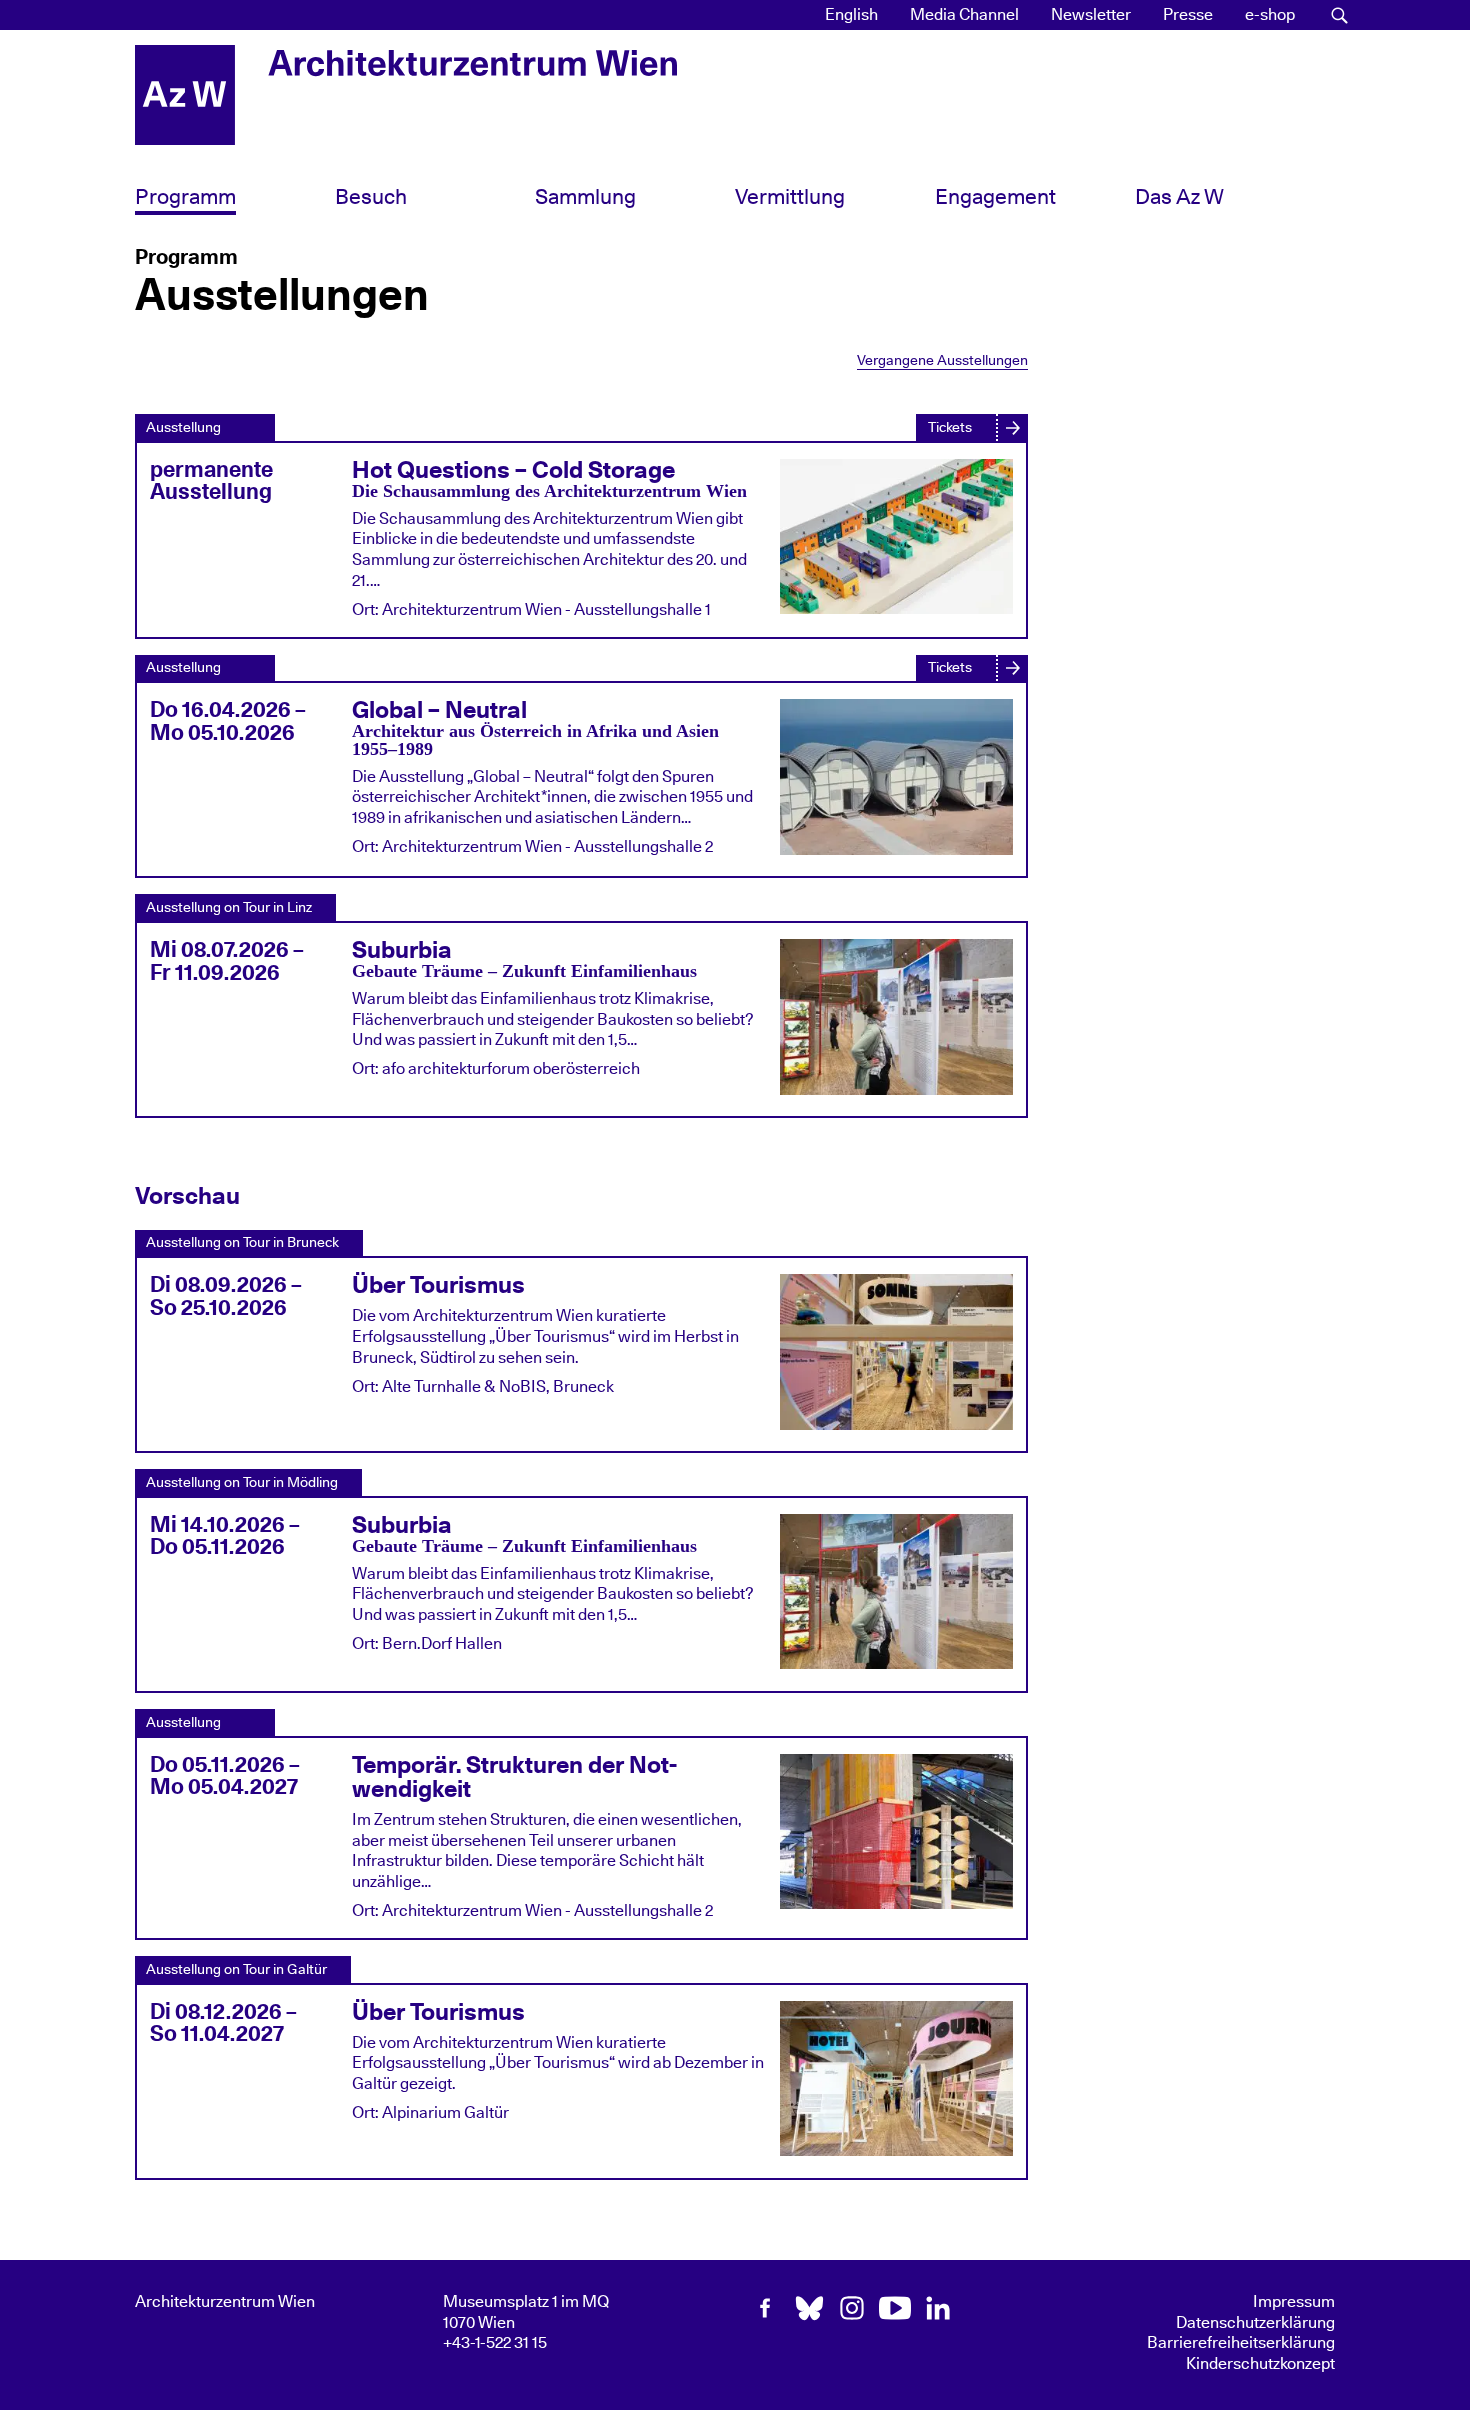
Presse (1188, 15)
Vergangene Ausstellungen (942, 360)
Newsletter (1091, 15)
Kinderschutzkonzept (1260, 2364)
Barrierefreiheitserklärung (1241, 2343)
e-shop (1270, 15)
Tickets (950, 427)
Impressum (1294, 2302)
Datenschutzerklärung (1255, 2323)
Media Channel (964, 15)
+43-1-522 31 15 (495, 2343)
